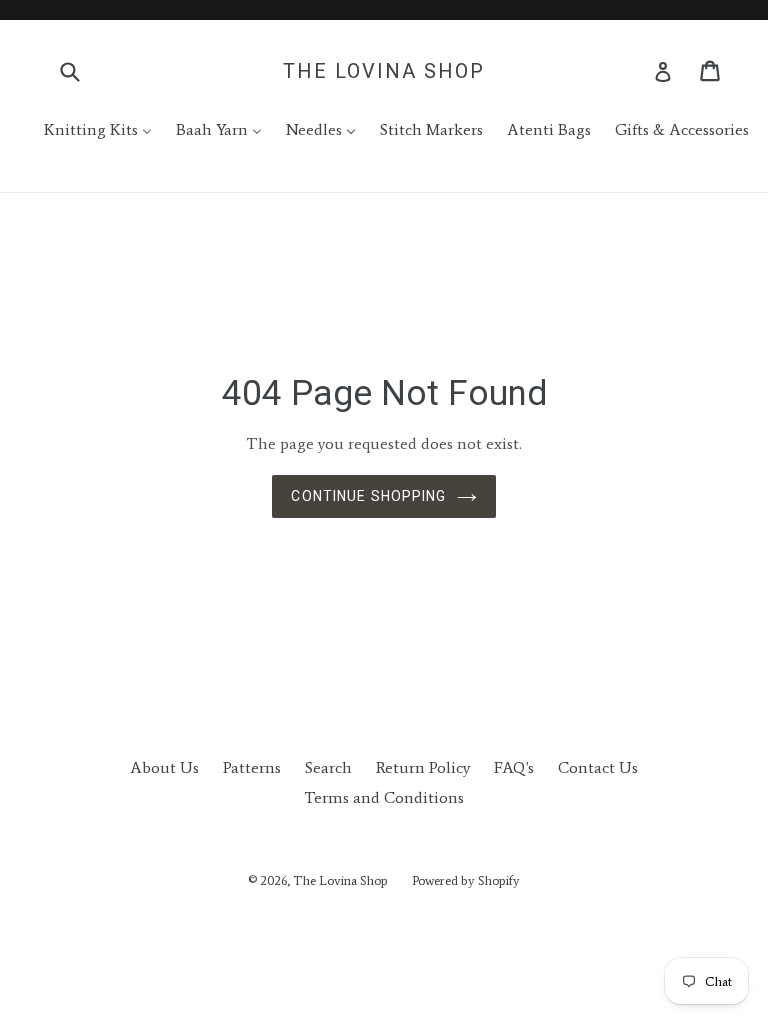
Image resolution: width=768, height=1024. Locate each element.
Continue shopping (368, 496)
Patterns (252, 767)
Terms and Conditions (384, 797)
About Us (164, 767)
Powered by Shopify (466, 880)
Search (328, 767)
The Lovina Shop (384, 71)
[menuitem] (85, 130)
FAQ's (514, 767)
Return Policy (423, 767)
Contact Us (598, 767)
